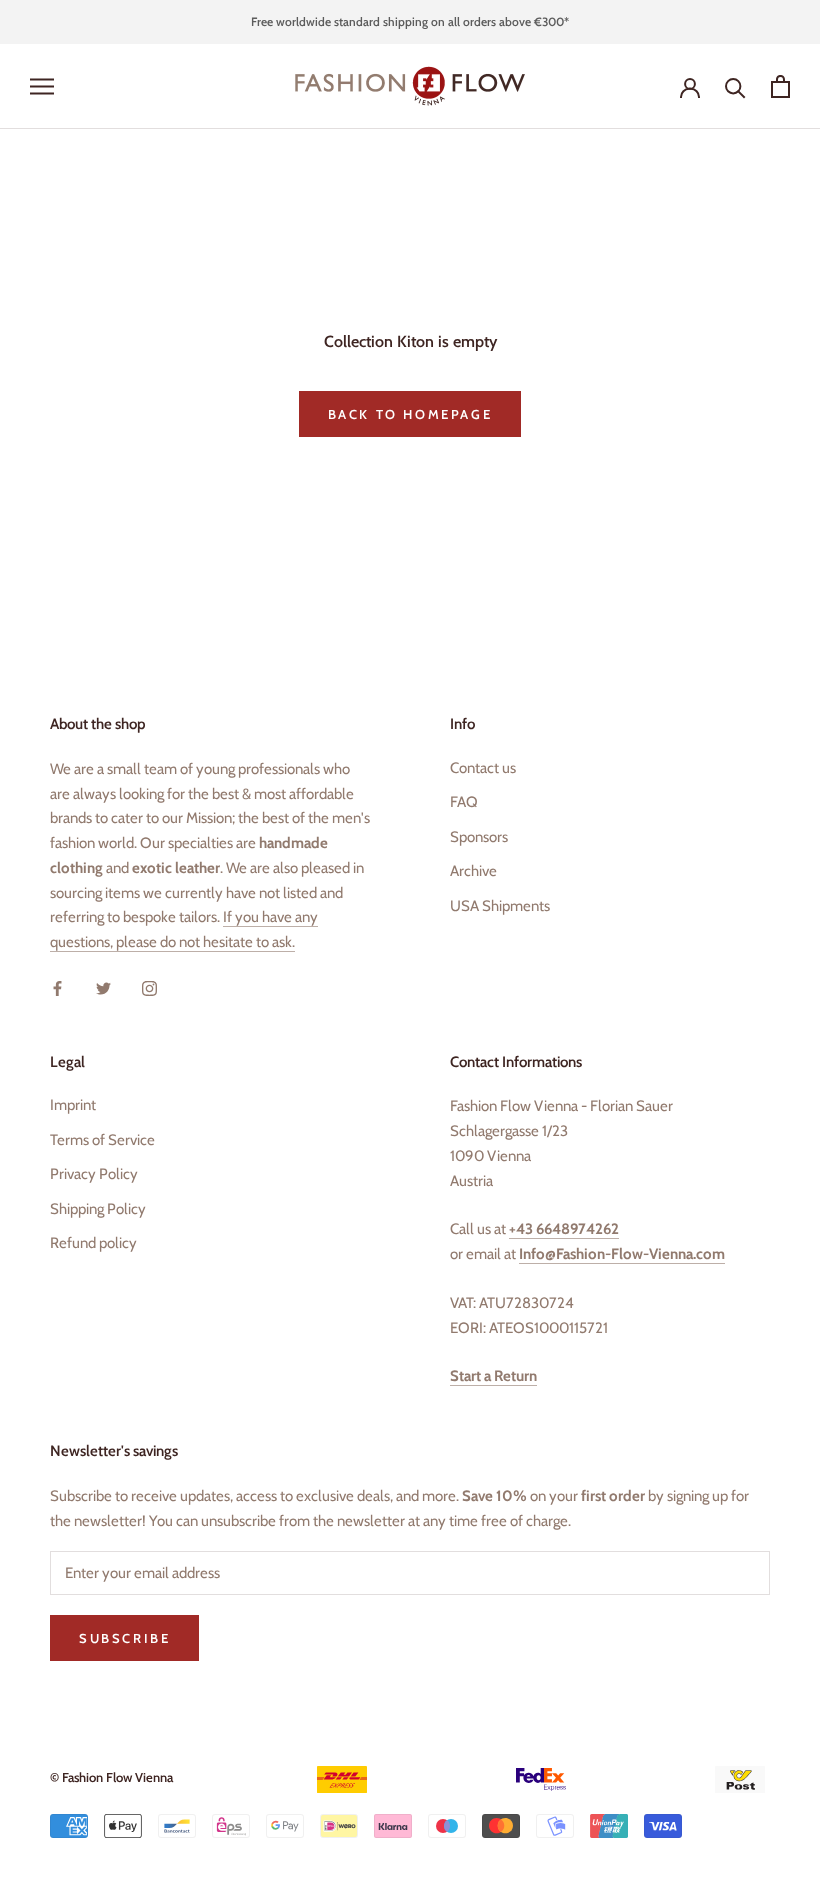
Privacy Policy (94, 1174)
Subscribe (124, 1638)
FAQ (464, 802)
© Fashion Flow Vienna (111, 1777)
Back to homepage (410, 414)
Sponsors (479, 837)
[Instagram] (149, 987)
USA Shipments (500, 906)
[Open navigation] (42, 86)
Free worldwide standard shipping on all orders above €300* (410, 21)
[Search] (735, 86)
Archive (473, 871)
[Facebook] (57, 987)
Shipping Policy (98, 1209)
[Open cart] (780, 86)
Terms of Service (102, 1140)
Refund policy (93, 1243)
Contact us (483, 768)
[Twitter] (103, 987)
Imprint (73, 1105)
